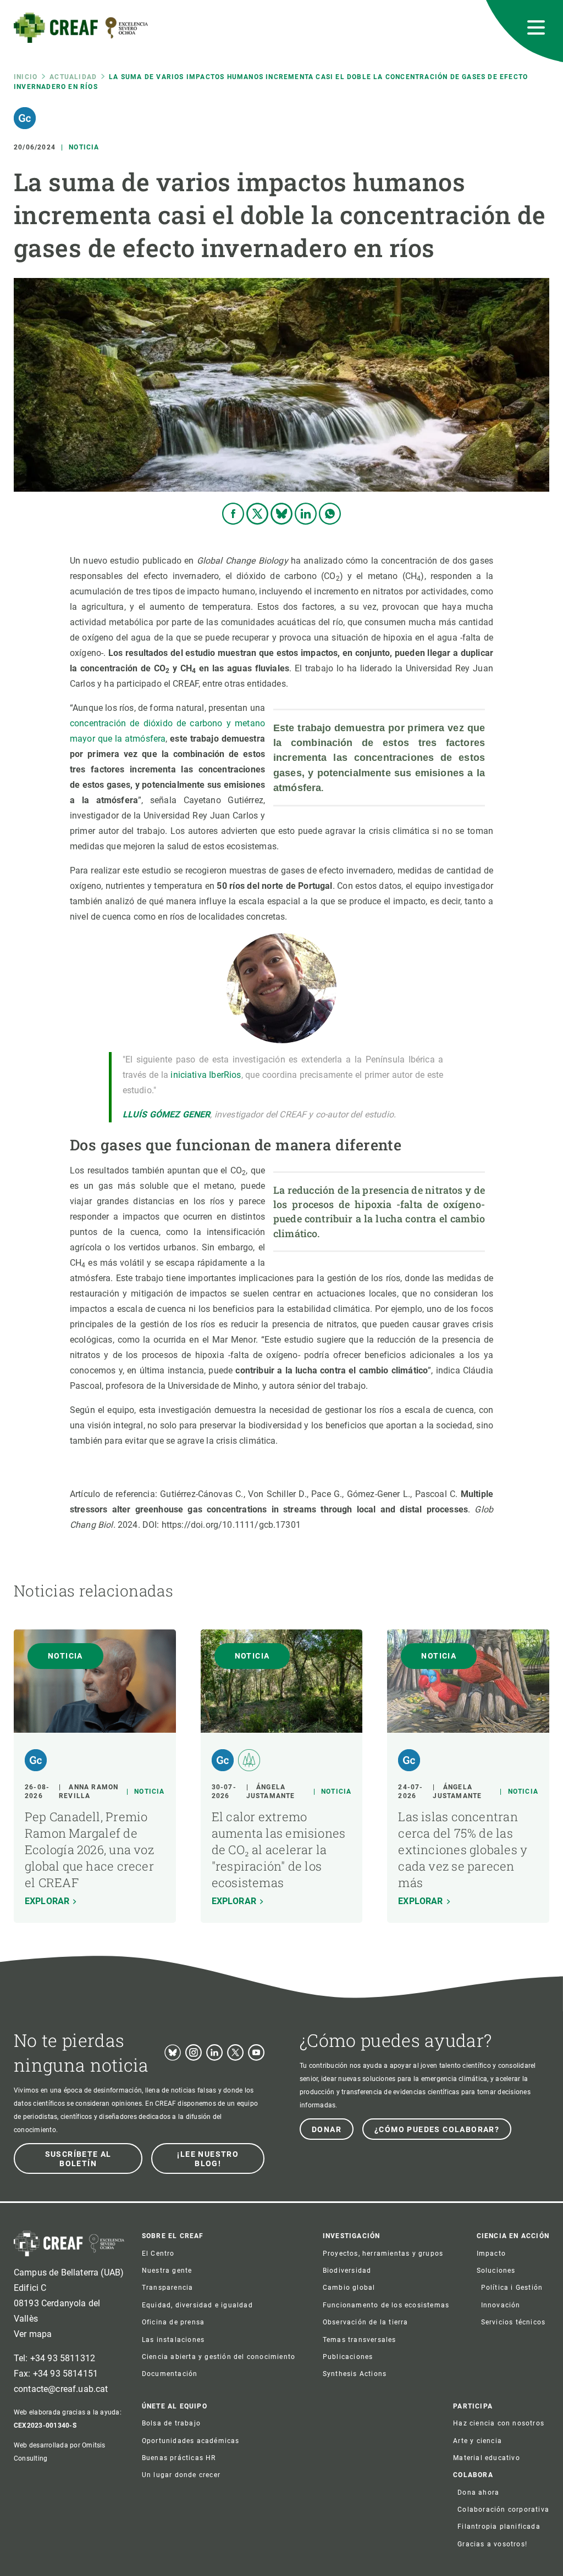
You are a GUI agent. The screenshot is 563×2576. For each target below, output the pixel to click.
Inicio (26, 77)
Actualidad (73, 77)
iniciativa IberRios (206, 1075)
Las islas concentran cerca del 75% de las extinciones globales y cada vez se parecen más (463, 1849)
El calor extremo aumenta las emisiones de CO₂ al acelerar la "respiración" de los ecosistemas (279, 1849)
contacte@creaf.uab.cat (61, 2389)
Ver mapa (33, 2334)
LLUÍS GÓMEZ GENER (167, 1114)
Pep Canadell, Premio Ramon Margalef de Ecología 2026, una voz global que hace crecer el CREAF (89, 1849)
